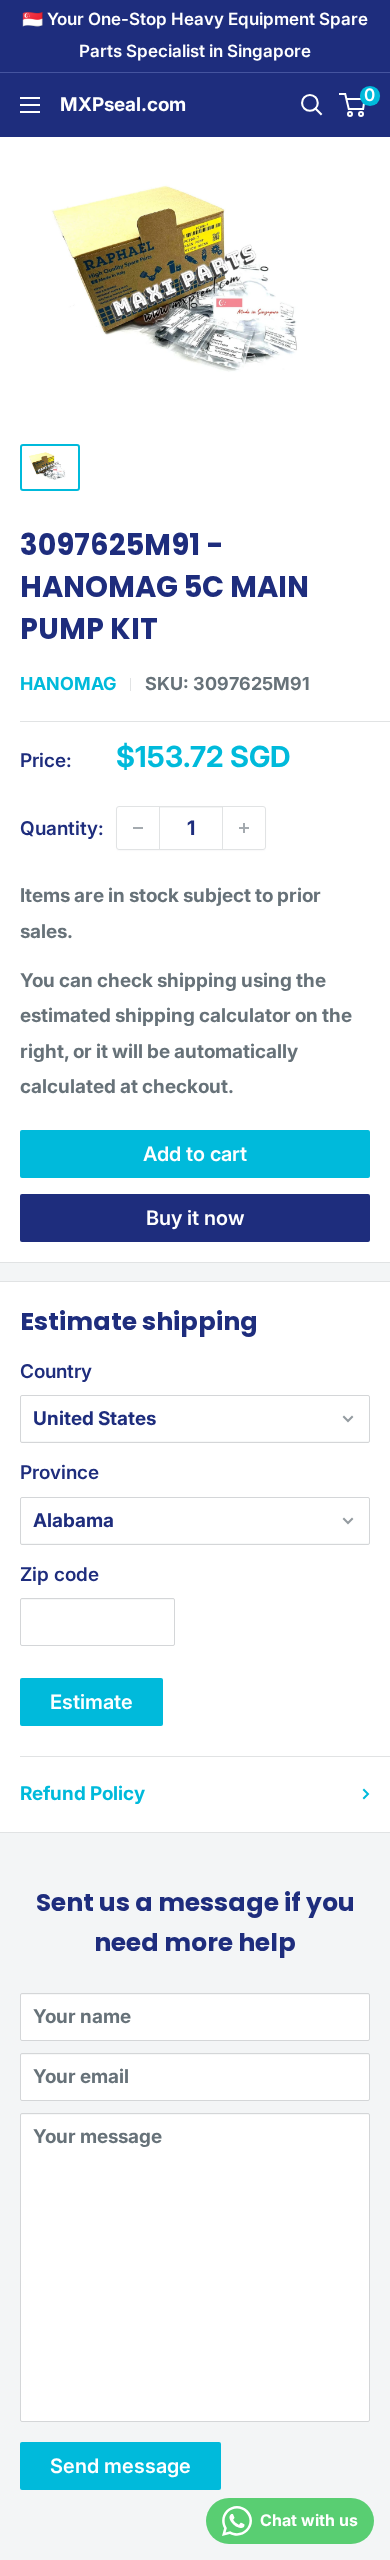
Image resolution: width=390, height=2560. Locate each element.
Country (56, 1371)
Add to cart (195, 1154)
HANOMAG (68, 683)
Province (59, 1472)
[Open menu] (30, 105)
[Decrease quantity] (138, 828)
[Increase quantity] (244, 828)
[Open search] (312, 105)
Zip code (59, 1574)
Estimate (91, 1702)
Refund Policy (82, 1793)
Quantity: (62, 828)
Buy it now (195, 1218)
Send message (120, 2466)
